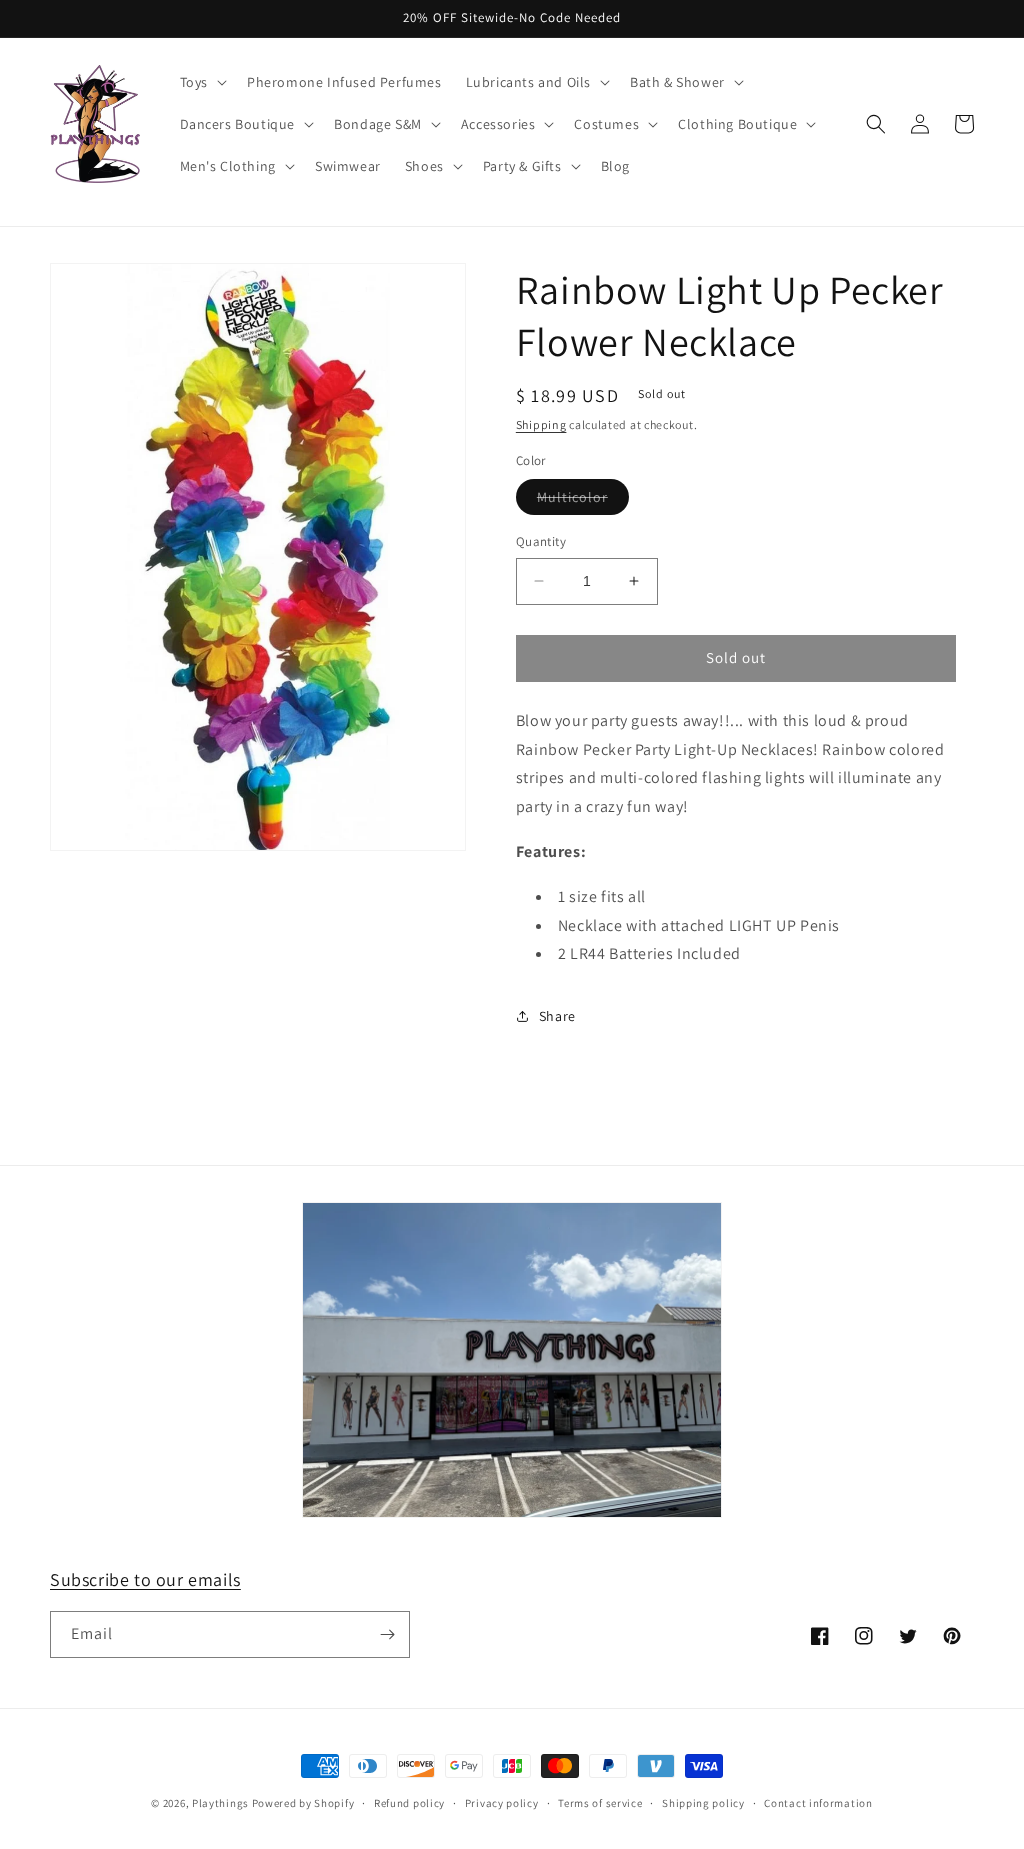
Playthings (220, 1803)
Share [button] (557, 1016)
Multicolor (583, 501)
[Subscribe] (387, 1634)
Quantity (541, 541)
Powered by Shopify (303, 1803)
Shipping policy (703, 1803)
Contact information (818, 1803)
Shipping (541, 424)
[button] (201, 82)
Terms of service (600, 1803)
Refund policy (409, 1803)
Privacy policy (502, 1803)
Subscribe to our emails (145, 1579)
